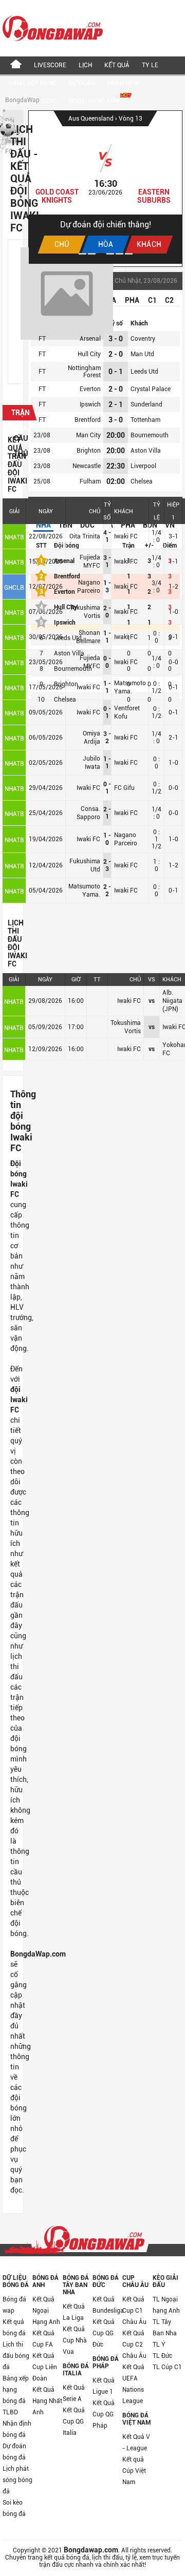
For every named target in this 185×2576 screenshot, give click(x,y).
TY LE (150, 65)
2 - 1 (116, 404)
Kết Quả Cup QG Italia (74, 2422)
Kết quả (117, 65)
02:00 (116, 481)
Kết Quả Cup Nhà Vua (75, 2340)
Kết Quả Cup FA (43, 2339)
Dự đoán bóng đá (14, 2452)
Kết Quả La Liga (74, 2312)
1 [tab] (82, 254)
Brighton (89, 451)
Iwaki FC (126, 536)
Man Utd (142, 354)
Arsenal (90, 339)
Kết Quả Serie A (74, 2393)
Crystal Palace (151, 389)
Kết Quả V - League (136, 2443)
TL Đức (162, 2356)
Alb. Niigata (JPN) (172, 1001)
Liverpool (143, 466)
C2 (169, 300)
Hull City (89, 354)
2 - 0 (116, 354)
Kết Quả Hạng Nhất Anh (47, 2401)
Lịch (85, 65)
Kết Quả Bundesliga (107, 2305)
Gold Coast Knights (57, 196)
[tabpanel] (105, 187)
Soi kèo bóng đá (14, 2508)
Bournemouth (150, 435)
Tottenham (145, 420)
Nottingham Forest (84, 372)
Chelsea (142, 481)
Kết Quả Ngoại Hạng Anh (46, 2311)
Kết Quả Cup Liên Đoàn (45, 2367)
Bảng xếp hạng (33, 83)
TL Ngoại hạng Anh (166, 2305)
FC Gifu (124, 788)
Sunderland (146, 404)
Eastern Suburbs (154, 196)
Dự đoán (82, 83)
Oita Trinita (85, 536)
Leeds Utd (144, 372)
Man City (88, 435)
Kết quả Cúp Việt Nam (134, 2471)
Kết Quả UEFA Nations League (133, 2384)
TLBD (10, 2412)
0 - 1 (116, 372)
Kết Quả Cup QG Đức (104, 2333)
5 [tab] (119, 254)
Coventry (143, 339)
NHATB (14, 537)
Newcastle (87, 466)
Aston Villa (146, 451)
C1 (152, 300)
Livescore (50, 65)
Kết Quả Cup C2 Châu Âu (134, 2345)
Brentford (88, 420)
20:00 (116, 435)
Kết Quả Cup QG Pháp (104, 2414)
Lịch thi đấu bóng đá (16, 2356)
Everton (90, 389)
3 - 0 (116, 339)
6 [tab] (129, 254)
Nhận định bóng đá (17, 2429)
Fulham (90, 481)
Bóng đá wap (14, 2305)
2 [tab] (92, 254)
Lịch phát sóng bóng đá (17, 2480)
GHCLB (14, 588)
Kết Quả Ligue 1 (104, 2386)
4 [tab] (110, 254)
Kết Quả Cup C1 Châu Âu (134, 2311)
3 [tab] (101, 254)
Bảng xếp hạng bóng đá (16, 2390)
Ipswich (90, 404)
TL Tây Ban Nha (165, 2328)
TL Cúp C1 (167, 2367)
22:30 (116, 466)
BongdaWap (22, 100)
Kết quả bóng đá (14, 2328)
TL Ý (159, 2345)
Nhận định (123, 83)
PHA (132, 300)
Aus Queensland (92, 119)
